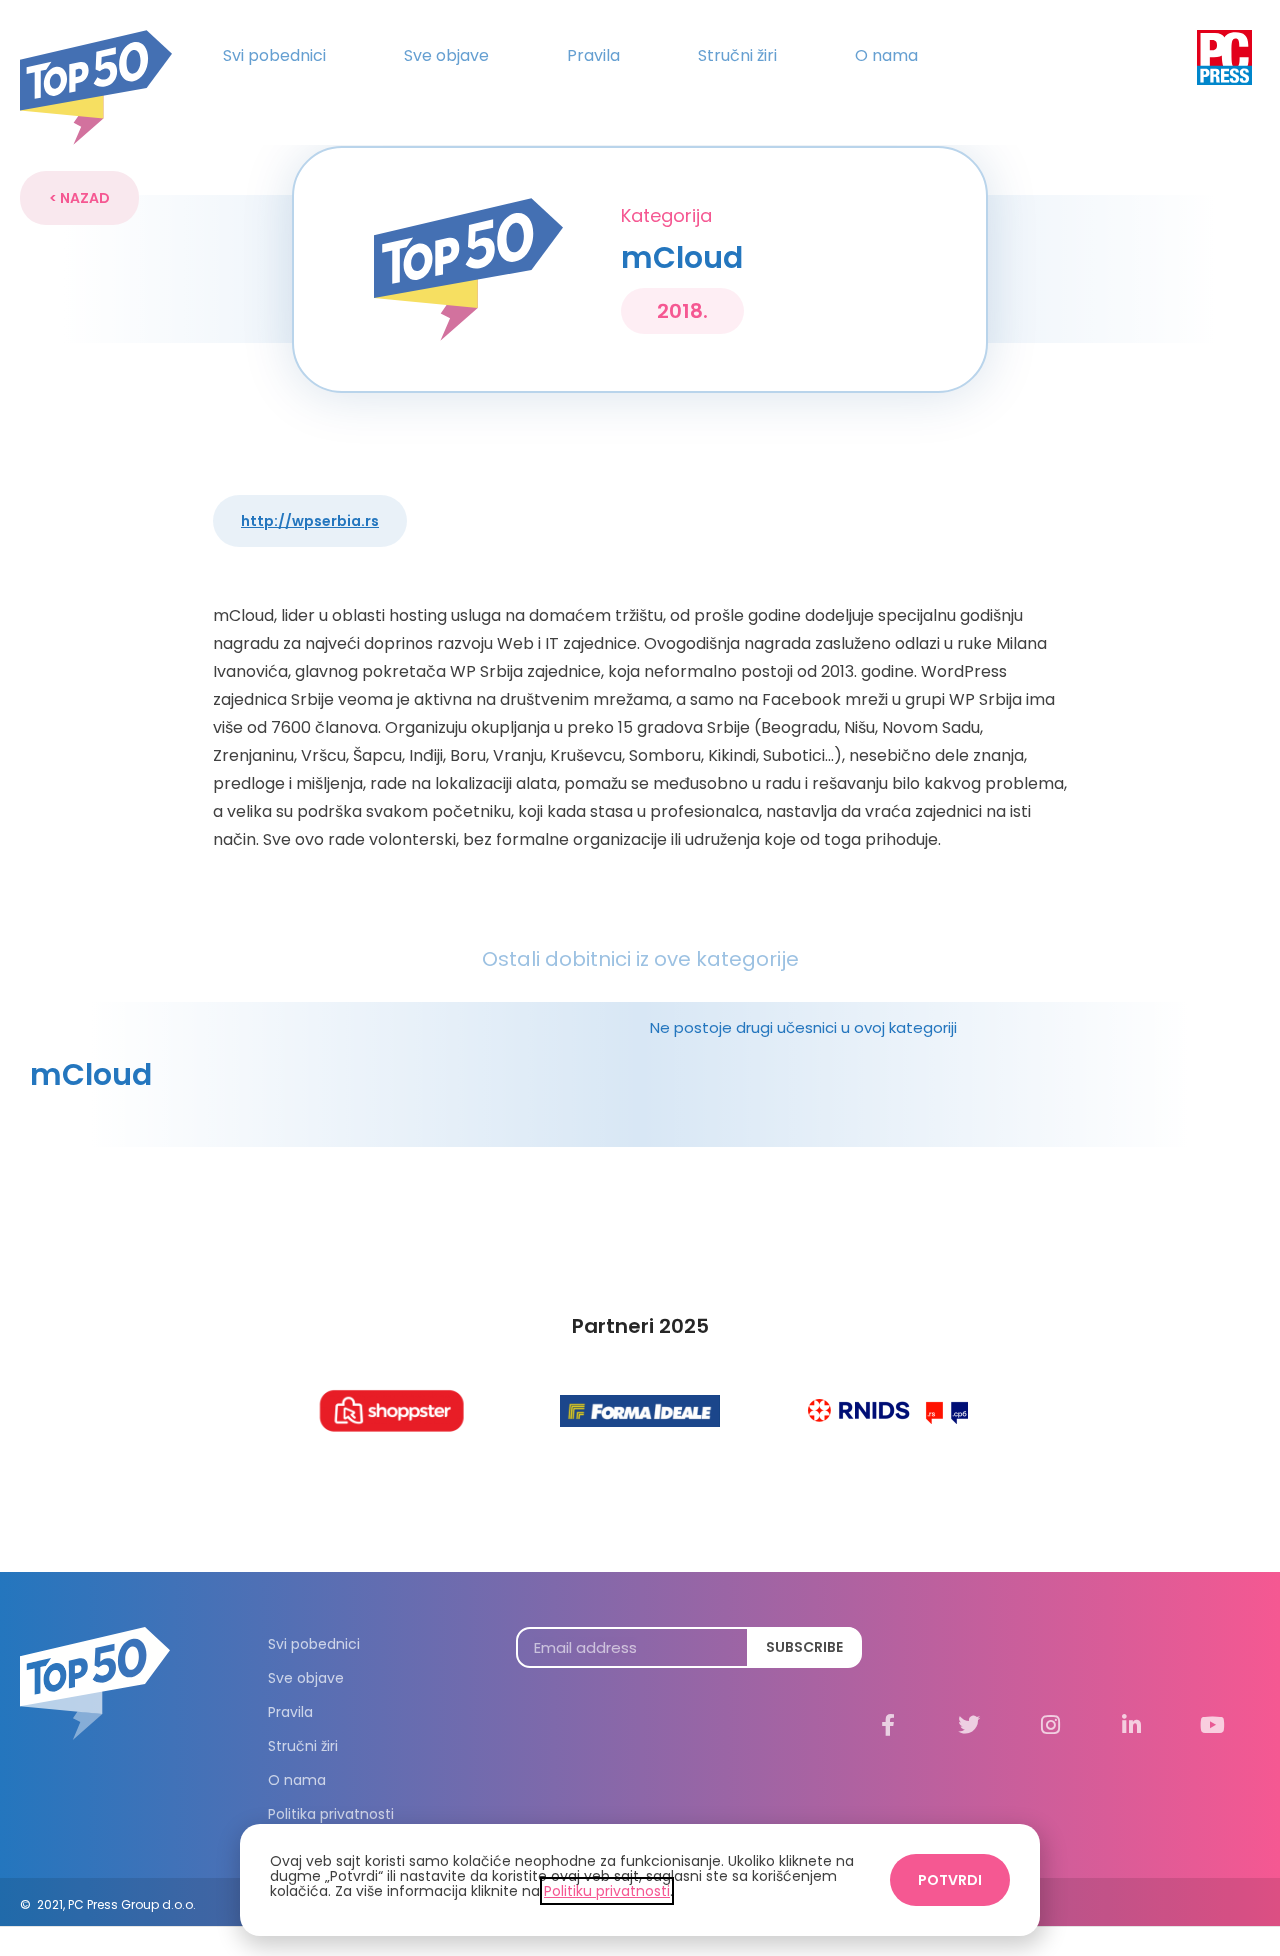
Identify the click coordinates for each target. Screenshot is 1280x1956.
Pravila (593, 55)
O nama (886, 55)
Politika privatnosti (331, 1814)
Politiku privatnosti (607, 1891)
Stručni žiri (737, 55)
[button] (79, 198)
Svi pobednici (274, 55)
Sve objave (446, 55)
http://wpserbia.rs (310, 521)
